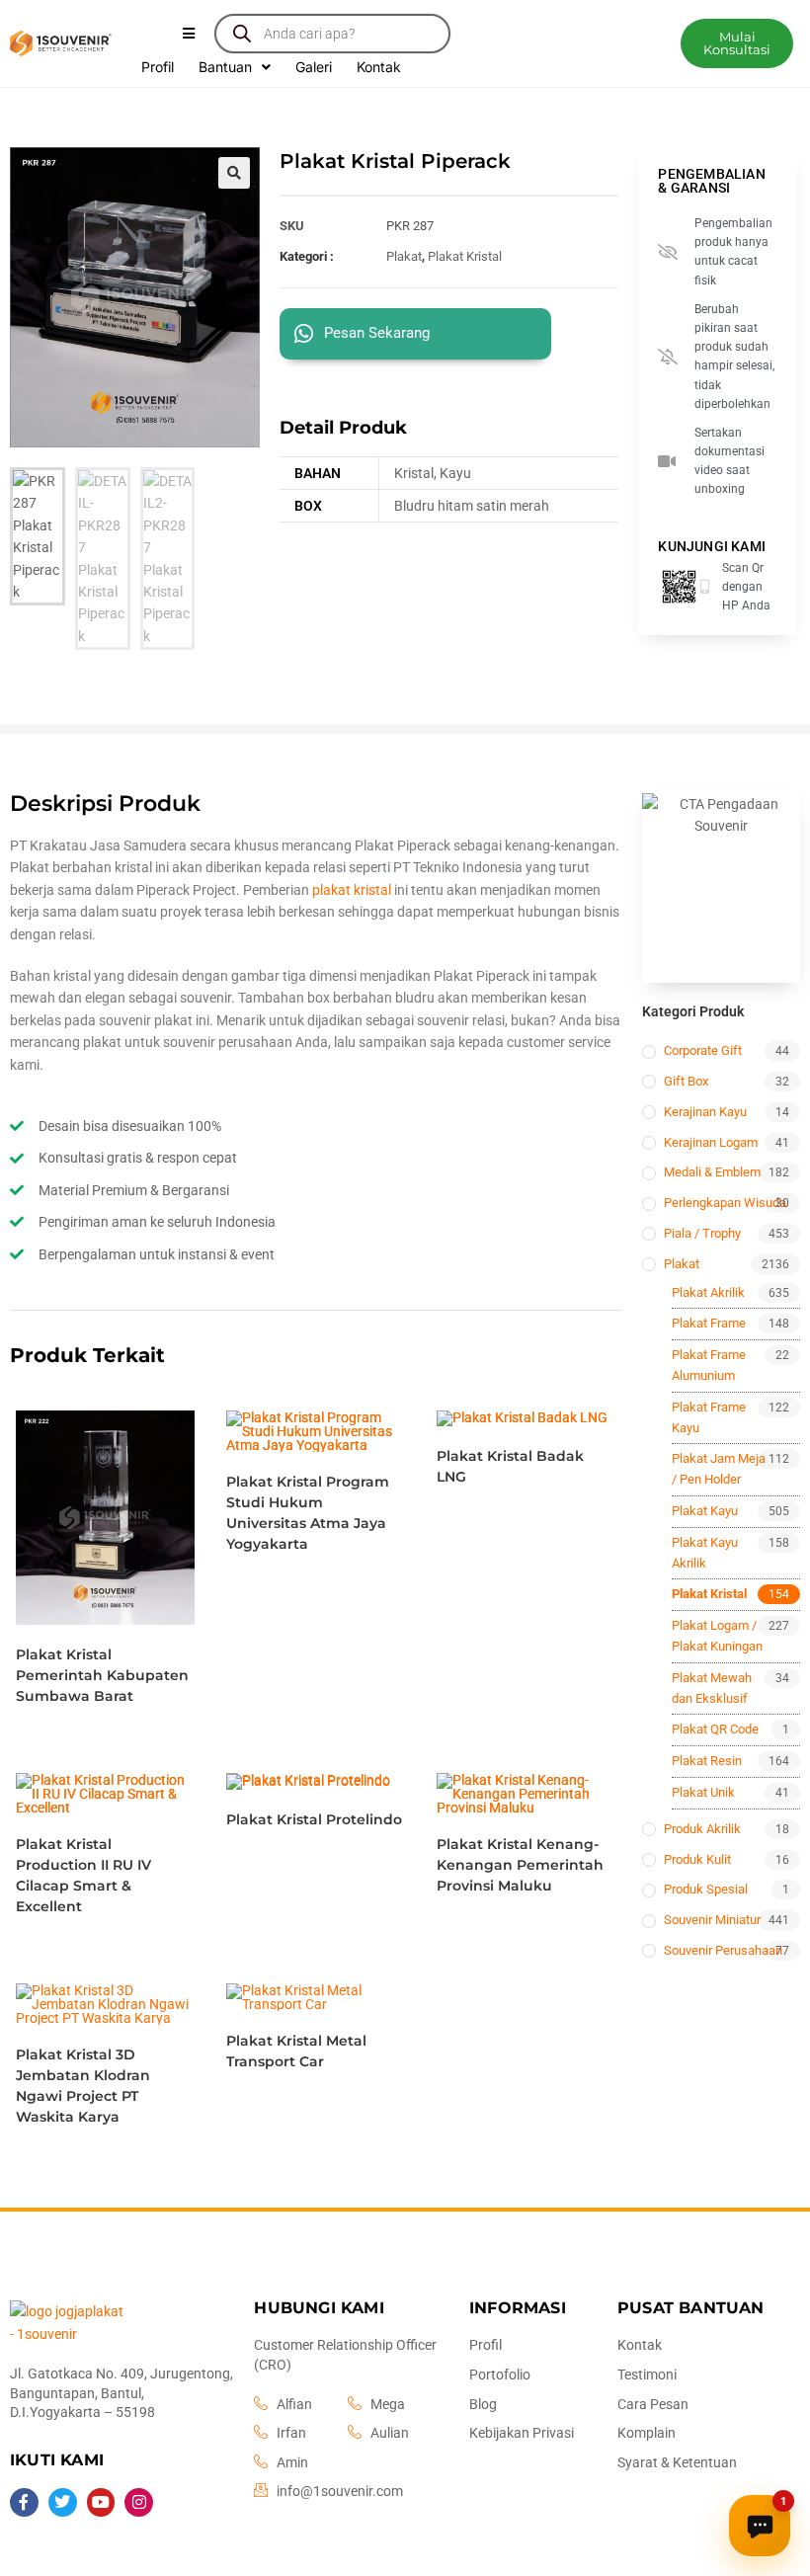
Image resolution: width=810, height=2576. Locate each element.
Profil (158, 67)
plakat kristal (352, 890)
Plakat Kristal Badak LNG (510, 1466)
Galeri (314, 67)
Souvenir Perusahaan (723, 1950)
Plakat (404, 256)
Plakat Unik (703, 1792)
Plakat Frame (709, 1323)
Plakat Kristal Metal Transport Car (296, 2051)
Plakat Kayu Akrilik (705, 1553)
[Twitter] (63, 2502)
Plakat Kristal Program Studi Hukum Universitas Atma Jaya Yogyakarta (308, 1513)
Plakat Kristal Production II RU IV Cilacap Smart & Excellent (83, 1875)
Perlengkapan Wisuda (725, 1203)
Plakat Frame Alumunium (709, 1365)
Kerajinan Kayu (705, 1112)
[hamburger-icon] (188, 34)
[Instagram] (139, 2502)
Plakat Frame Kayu (709, 1417)
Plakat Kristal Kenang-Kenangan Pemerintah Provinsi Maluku (520, 1865)
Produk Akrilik (702, 1829)
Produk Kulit (697, 1859)
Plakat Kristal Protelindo (314, 1819)
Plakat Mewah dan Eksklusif (712, 1688)
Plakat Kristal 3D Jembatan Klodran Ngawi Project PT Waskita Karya (83, 2086)
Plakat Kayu (705, 1511)
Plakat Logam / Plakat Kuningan (717, 1636)
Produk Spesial (706, 1889)
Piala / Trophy (702, 1233)
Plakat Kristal (465, 256)
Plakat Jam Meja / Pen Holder (719, 1469)
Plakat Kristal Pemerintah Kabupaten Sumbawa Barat (102, 1675)
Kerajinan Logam (711, 1142)
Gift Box (686, 1081)
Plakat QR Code (715, 1729)
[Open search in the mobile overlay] (332, 34)
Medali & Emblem (712, 1172)
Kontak (379, 67)
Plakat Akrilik (708, 1292)
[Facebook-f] (24, 2502)
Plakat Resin (707, 1761)
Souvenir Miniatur (712, 1920)
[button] (737, 43)
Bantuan (225, 67)
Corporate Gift (703, 1050)
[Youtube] (101, 2502)
